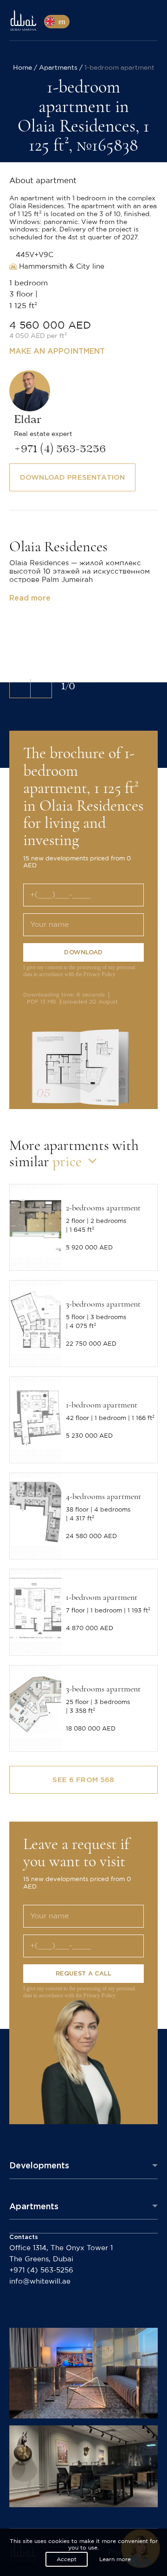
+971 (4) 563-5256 (41, 2270)
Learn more (115, 2559)
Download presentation (72, 477)
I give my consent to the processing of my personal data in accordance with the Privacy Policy (79, 971)
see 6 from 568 (83, 1780)
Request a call (84, 1973)
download (83, 952)
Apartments (34, 2206)
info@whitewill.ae (40, 2282)
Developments (39, 2165)
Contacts (24, 2237)
